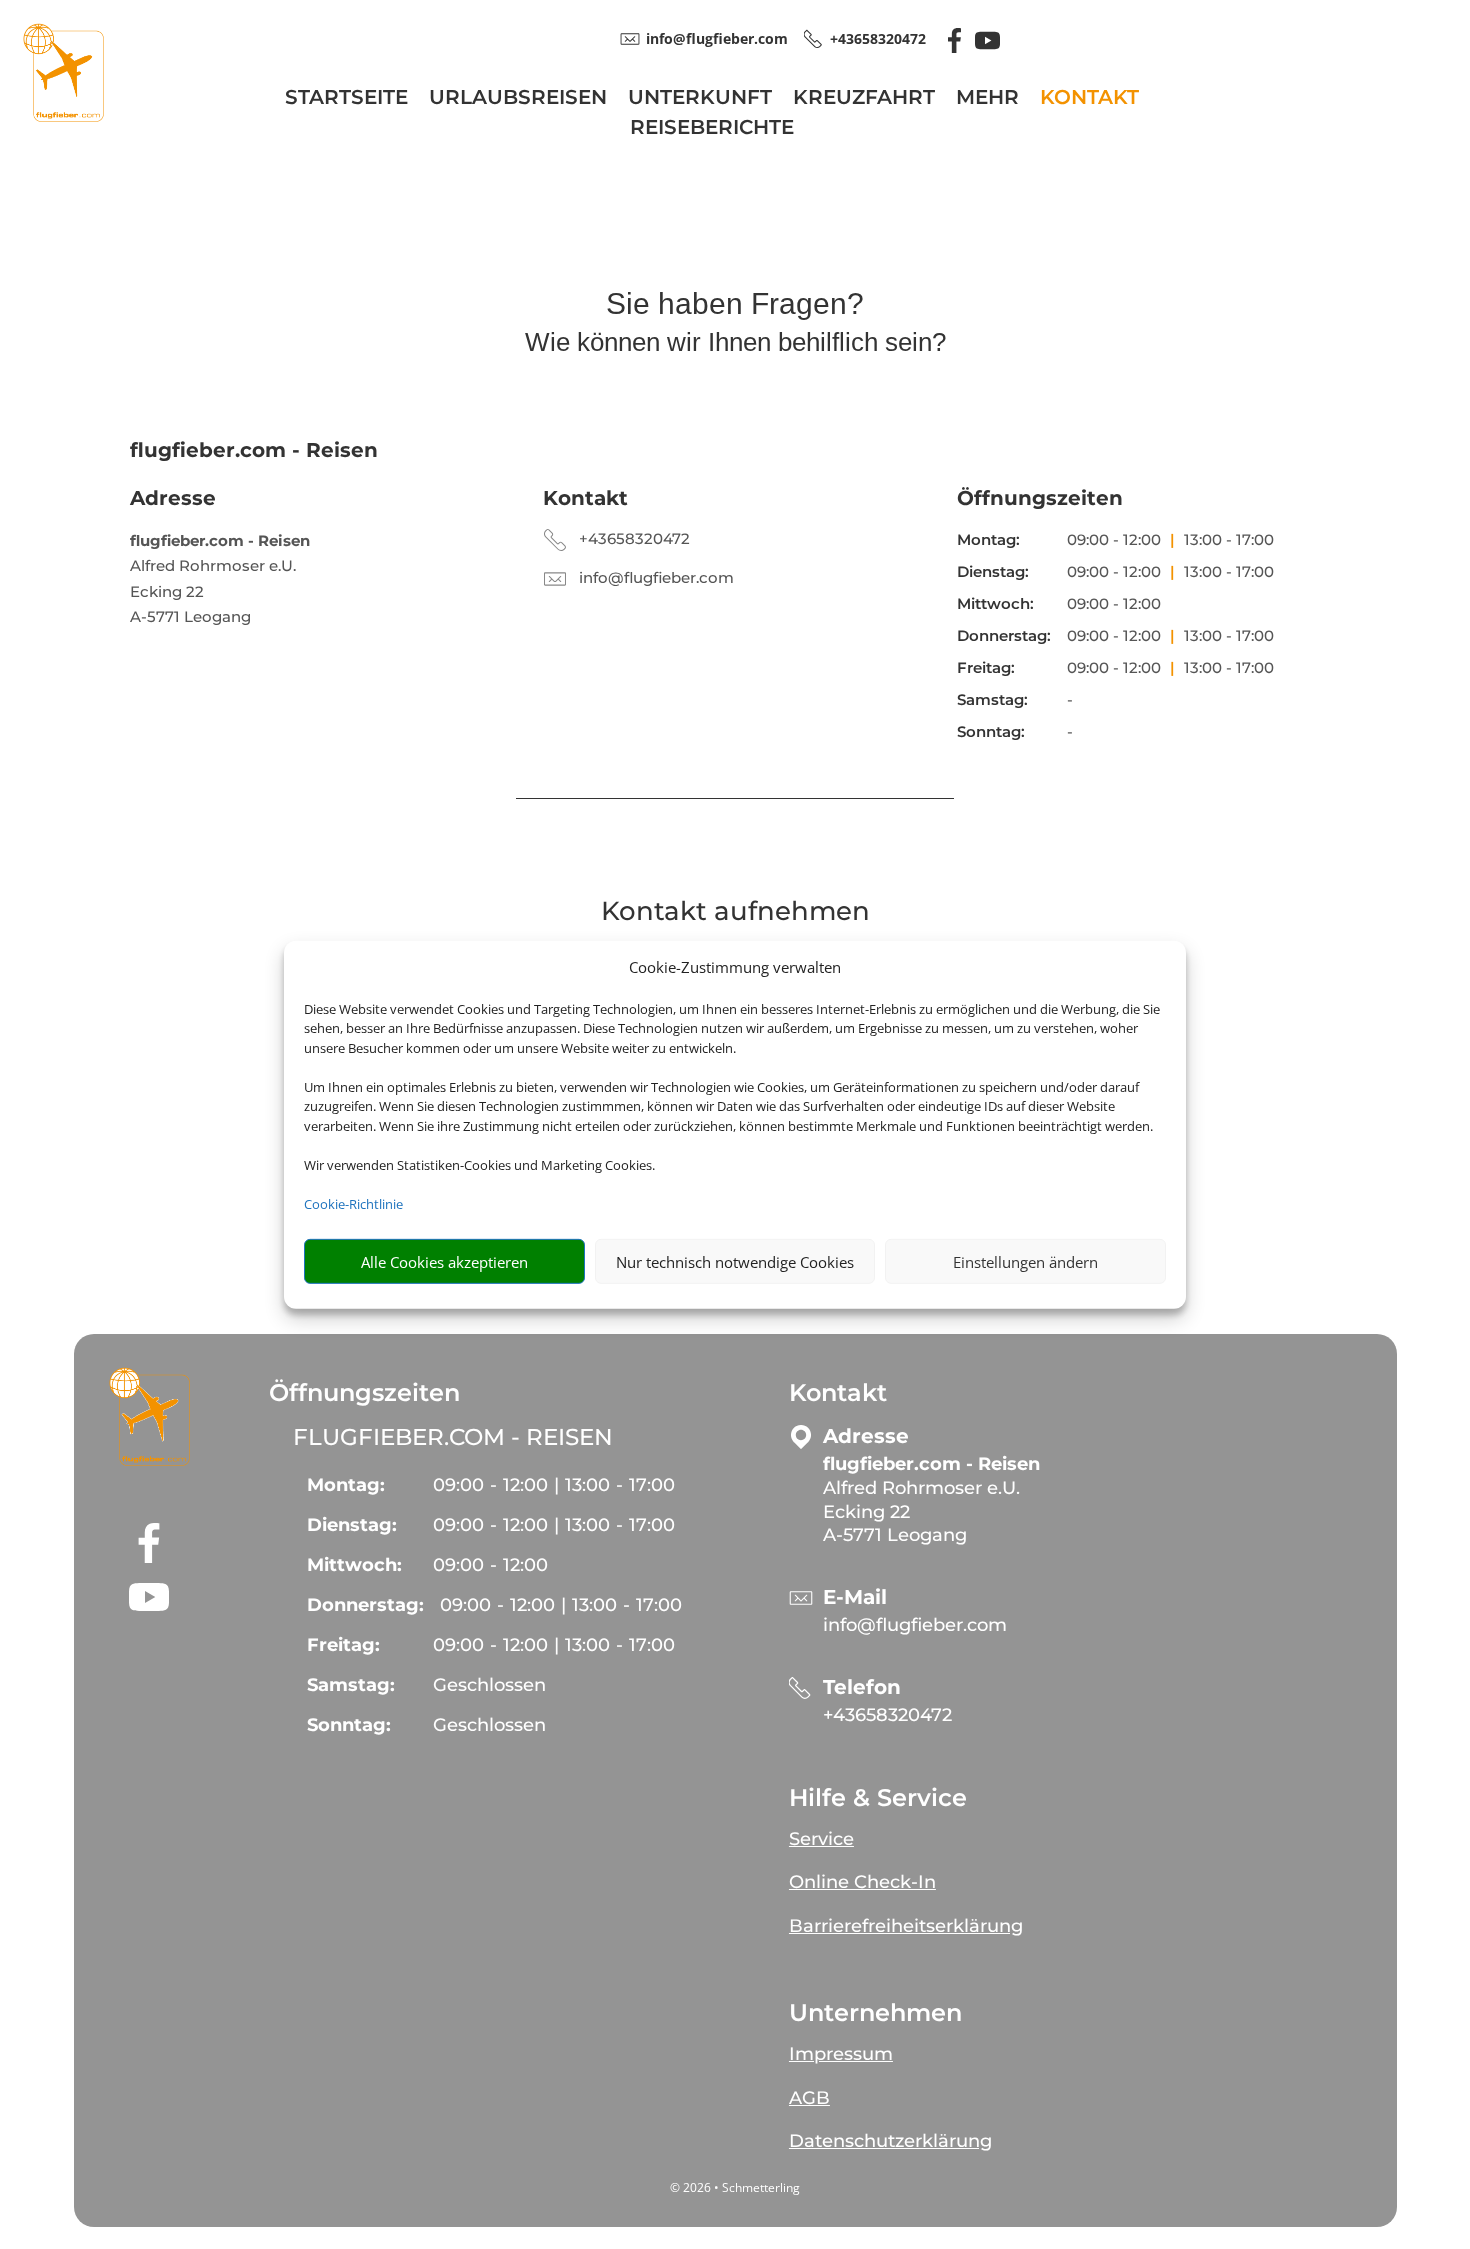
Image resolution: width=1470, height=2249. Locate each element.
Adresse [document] (173, 498)
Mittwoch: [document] (995, 603)
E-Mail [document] (855, 1597)
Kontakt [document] (585, 498)
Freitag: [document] (986, 667)
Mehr (987, 99)
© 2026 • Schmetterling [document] (735, 2187)
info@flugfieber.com (656, 577)
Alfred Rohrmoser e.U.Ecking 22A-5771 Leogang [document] (220, 579)
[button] (149, 1416)
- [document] (490, 1565)
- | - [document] (554, 1485)
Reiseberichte (712, 129)
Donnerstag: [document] (1004, 635)
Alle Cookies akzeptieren (444, 1261)
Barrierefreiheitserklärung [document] (906, 1926)
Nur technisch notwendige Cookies (735, 1261)
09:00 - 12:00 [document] (1114, 603)
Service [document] (821, 1839)
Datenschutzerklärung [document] (890, 2141)
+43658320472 (634, 538)
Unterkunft (700, 99)
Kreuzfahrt (864, 99)
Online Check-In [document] (862, 1882)
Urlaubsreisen (518, 99)
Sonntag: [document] (991, 731)
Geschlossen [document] (489, 1685)
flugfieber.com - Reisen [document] (453, 1437)
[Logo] (63, 116)
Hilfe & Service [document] (878, 1798)
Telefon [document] (862, 1687)
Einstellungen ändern (1025, 1261)
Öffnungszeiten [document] (1040, 498)
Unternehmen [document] (875, 2013)
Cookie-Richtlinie (353, 1203)
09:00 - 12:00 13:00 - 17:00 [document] (1170, 539)
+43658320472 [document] (878, 38)
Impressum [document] (841, 2054)
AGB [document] (809, 2098)
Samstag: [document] (992, 699)
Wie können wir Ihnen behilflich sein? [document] (735, 343)
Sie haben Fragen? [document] (735, 304)
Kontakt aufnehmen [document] (735, 912)
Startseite (346, 99)
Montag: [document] (988, 539)
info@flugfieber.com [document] (717, 38)
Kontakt (1089, 99)
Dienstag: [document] (993, 571)
